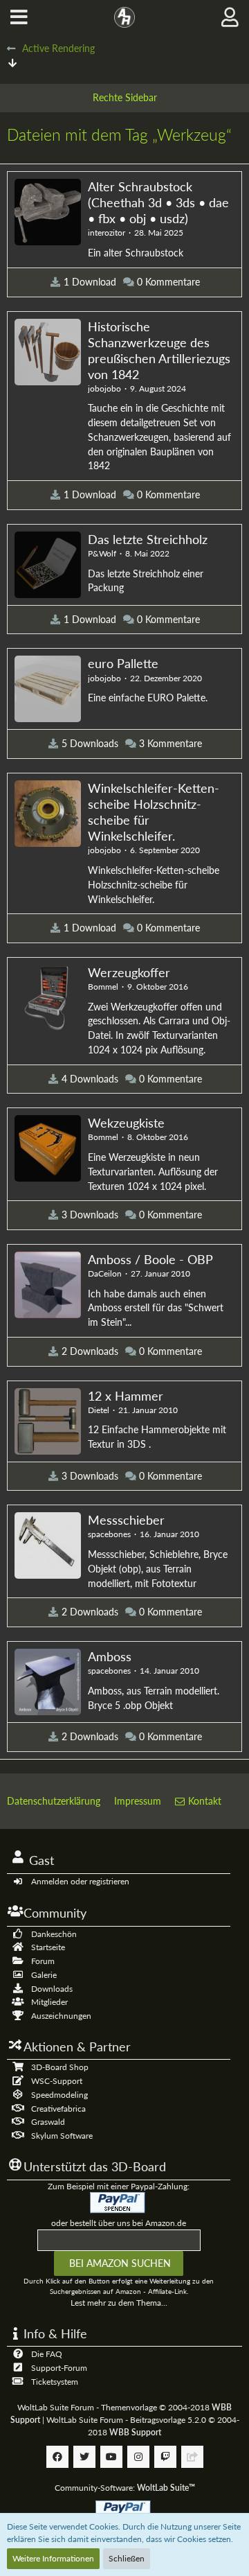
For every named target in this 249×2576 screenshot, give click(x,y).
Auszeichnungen (61, 2016)
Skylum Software (62, 2136)
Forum (43, 1961)
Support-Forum (59, 2368)
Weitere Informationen (53, 2558)
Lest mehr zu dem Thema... (119, 2303)
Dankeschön (54, 1934)
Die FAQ (47, 2354)
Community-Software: (125, 2488)
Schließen (127, 2558)
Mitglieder (49, 2002)
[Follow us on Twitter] (84, 2457)
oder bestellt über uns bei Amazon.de (119, 2223)
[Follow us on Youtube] (111, 2457)
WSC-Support (57, 2081)
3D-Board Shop (60, 2067)
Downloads (52, 1989)
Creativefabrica (58, 2109)
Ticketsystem (55, 2382)
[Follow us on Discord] (192, 2457)
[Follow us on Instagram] (138, 2457)
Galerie (44, 1975)
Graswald (48, 2122)
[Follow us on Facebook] (57, 2457)
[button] (19, 17)
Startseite (48, 1947)
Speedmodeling (59, 2095)
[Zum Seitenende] (12, 63)
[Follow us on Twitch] (165, 2457)
